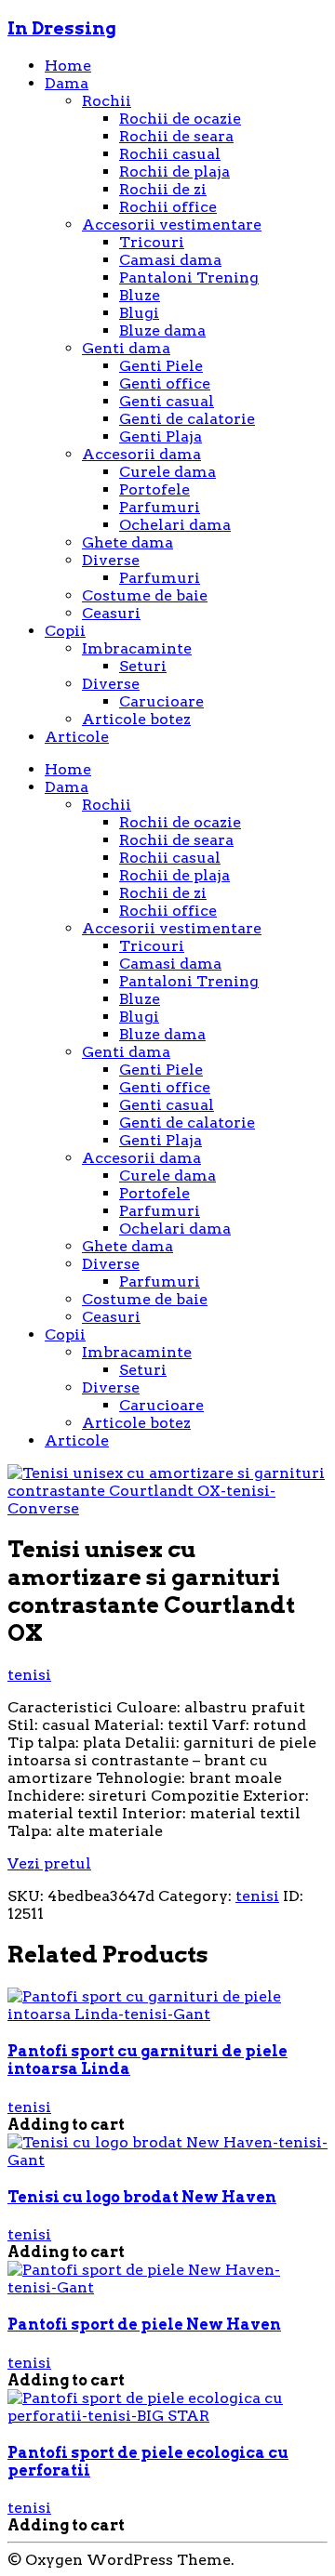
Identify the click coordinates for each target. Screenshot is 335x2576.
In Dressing (62, 28)
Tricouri (152, 242)
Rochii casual (170, 154)
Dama (67, 83)
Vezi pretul (49, 1863)
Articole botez (136, 719)
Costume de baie (145, 595)
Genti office (165, 383)
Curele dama (167, 472)
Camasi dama (170, 260)
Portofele (154, 489)
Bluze (140, 295)
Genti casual (167, 401)
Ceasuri (111, 613)
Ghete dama (127, 542)
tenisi (29, 1675)
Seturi (143, 666)
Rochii (107, 101)
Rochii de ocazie (180, 119)
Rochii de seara (176, 136)
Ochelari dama (175, 525)
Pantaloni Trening (189, 277)
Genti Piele (161, 366)
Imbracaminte (137, 648)
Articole (77, 737)
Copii (65, 631)
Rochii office (168, 207)
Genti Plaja (161, 436)
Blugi (139, 313)
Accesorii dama (141, 454)
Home (68, 66)
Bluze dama (162, 330)
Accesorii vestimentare (172, 225)
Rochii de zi (163, 189)
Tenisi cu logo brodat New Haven (142, 2197)
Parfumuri (160, 507)
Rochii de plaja (174, 172)
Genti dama (126, 348)
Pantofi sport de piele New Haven (144, 2325)
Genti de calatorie (187, 419)
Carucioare (161, 701)
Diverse (111, 560)
